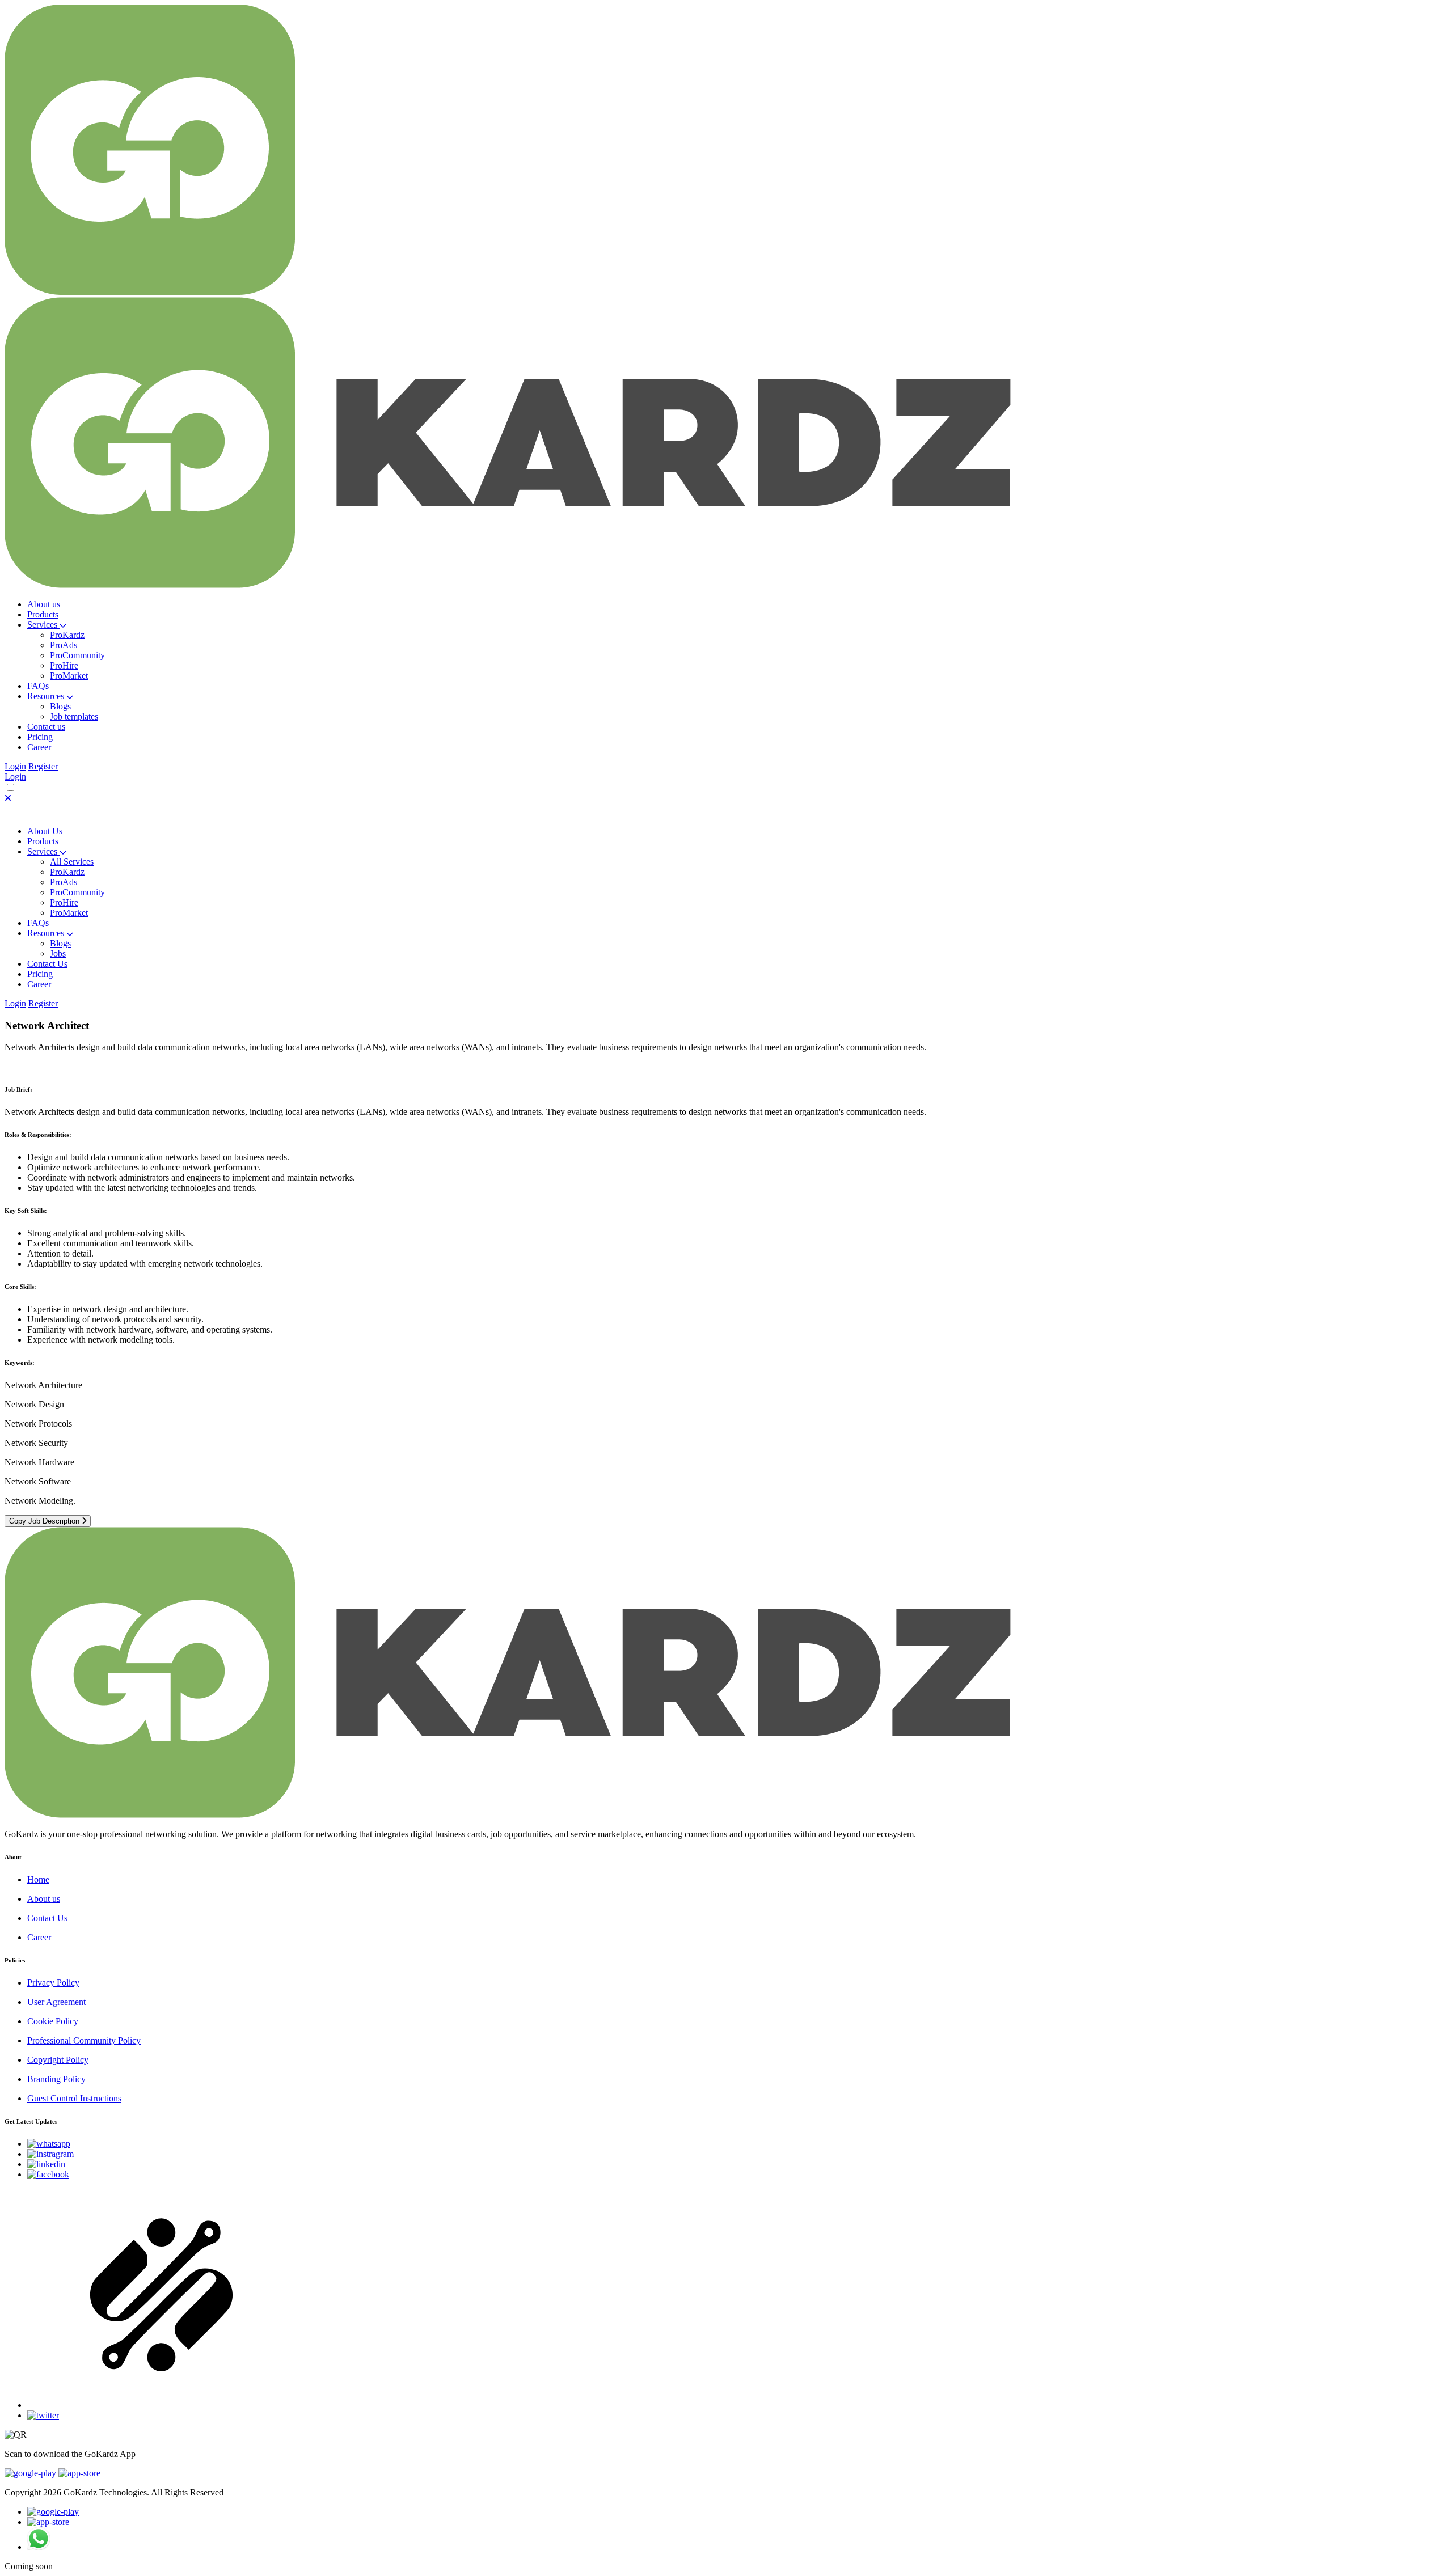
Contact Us (47, 964)
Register (43, 766)
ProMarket (69, 676)
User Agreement (56, 2002)
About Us (45, 831)
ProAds (64, 645)
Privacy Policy (53, 1983)
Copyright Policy (58, 2060)
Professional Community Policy (84, 2040)
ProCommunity (77, 655)
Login (15, 766)
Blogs (60, 706)
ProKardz (67, 635)
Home (38, 1879)
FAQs (38, 923)
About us (44, 1899)
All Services (72, 862)
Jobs (58, 953)
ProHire (64, 665)
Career (39, 1937)
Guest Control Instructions (74, 2098)
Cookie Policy (53, 2021)
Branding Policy (56, 2079)
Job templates (74, 716)
